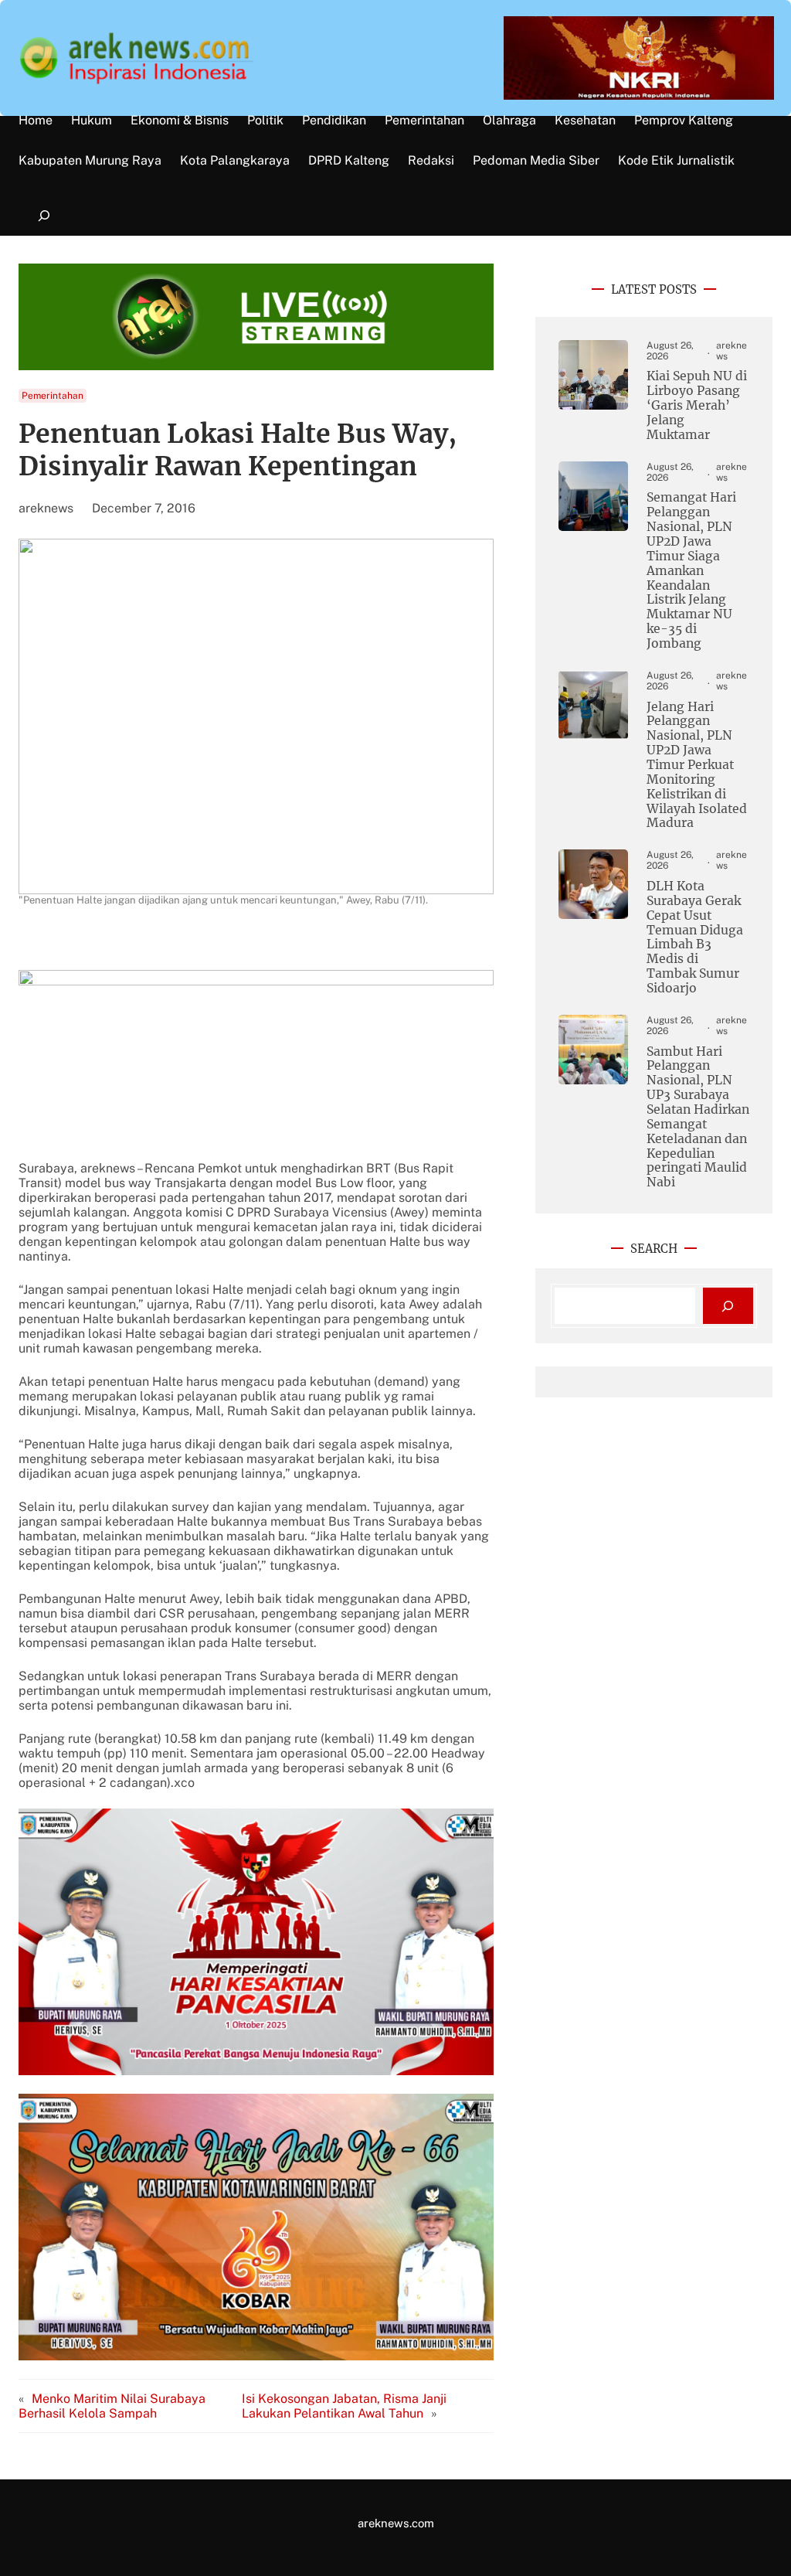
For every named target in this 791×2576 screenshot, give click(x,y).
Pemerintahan (53, 396)
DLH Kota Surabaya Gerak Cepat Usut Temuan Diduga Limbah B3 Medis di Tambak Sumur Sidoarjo (695, 938)
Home (36, 121)
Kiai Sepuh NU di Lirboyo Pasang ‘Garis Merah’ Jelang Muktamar (697, 405)
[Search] (728, 1306)
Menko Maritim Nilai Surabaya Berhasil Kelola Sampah (112, 2406)
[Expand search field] (44, 216)
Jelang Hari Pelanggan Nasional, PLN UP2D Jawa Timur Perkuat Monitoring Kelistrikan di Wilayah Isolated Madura (697, 766)
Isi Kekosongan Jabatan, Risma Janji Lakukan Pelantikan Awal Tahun (344, 2406)
